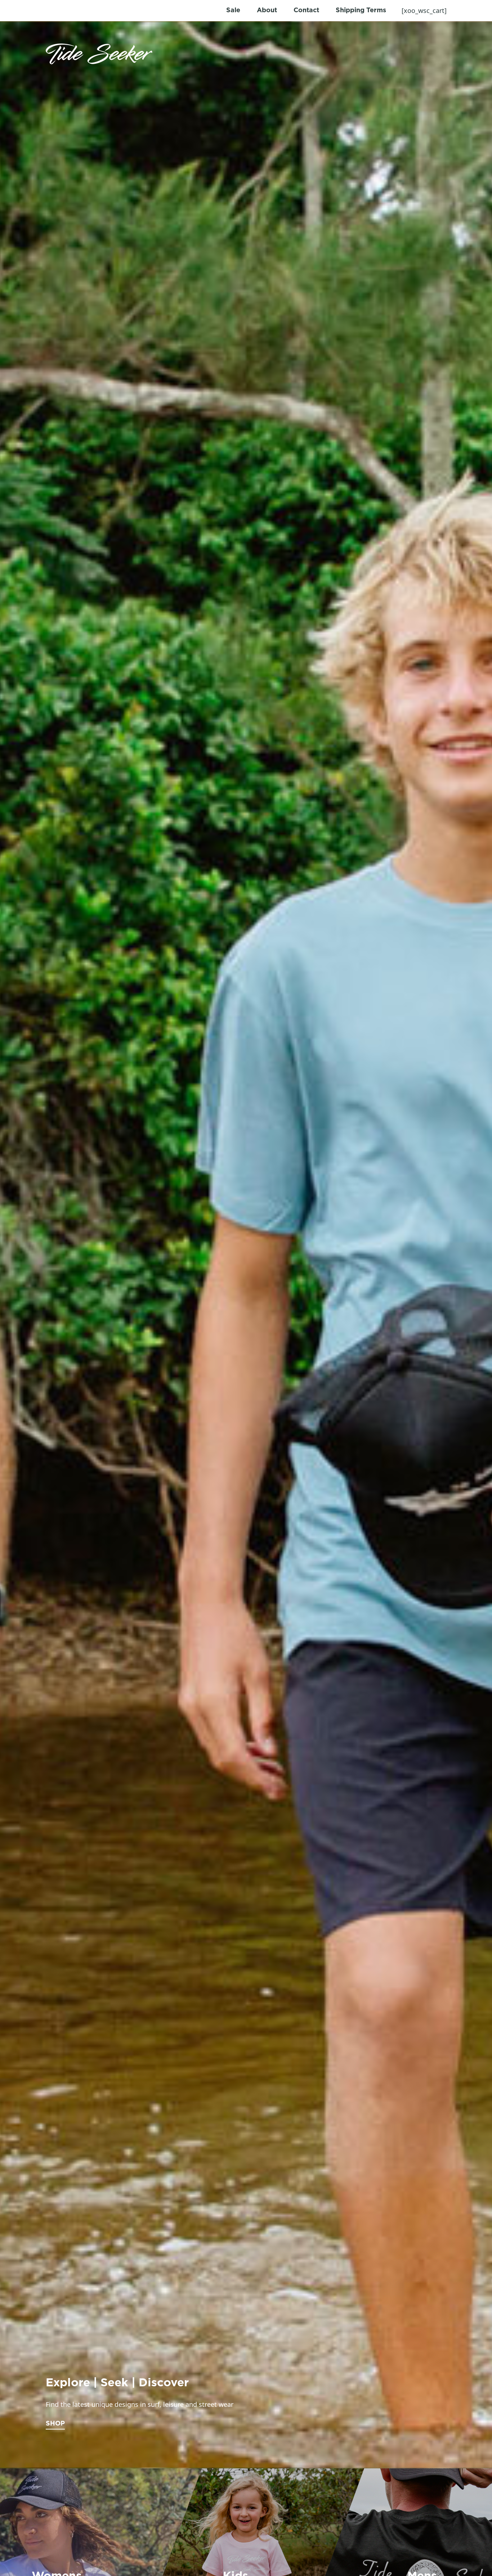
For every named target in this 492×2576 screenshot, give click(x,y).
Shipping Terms (361, 10)
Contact (306, 10)
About (267, 10)
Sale (233, 10)
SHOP (55, 2424)
